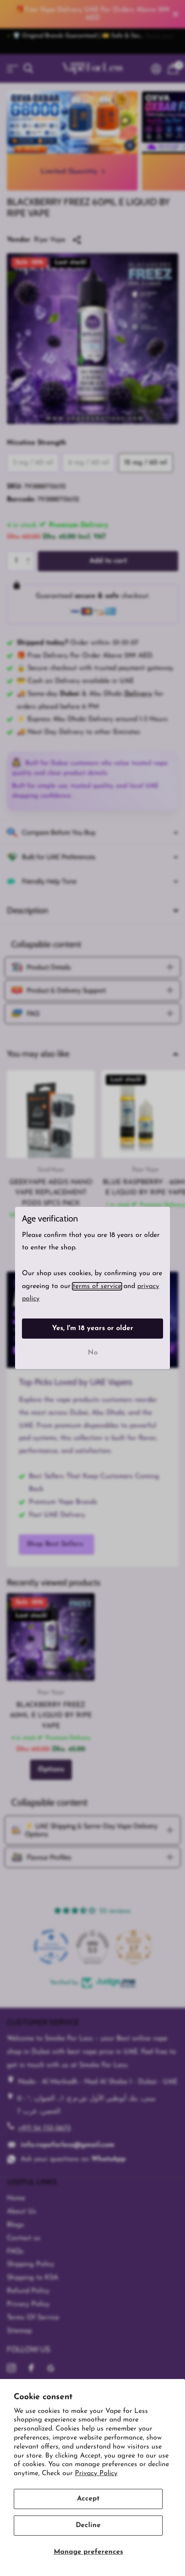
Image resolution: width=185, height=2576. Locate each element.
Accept (88, 2499)
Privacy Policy (96, 2473)
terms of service (97, 1286)
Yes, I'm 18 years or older (93, 1328)
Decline (88, 2525)
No (93, 1353)
